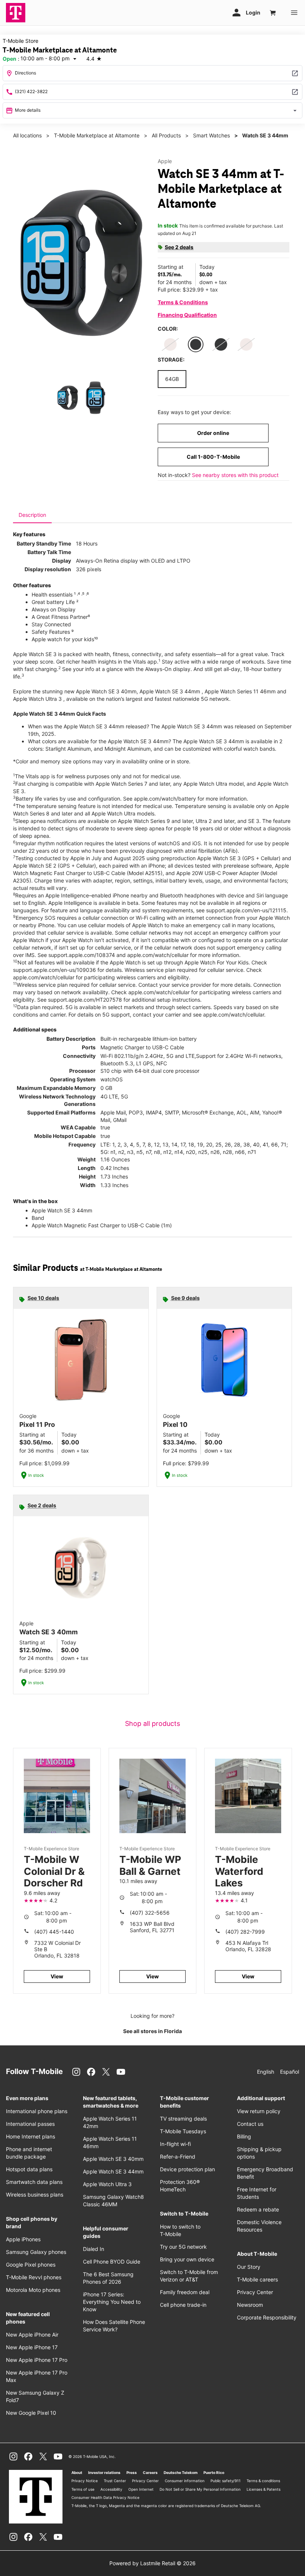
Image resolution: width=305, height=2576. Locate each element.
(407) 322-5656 (150, 1913)
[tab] (32, 515)
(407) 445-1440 (54, 1932)
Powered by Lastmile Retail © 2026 (152, 2563)
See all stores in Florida (152, 2031)
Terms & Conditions (183, 302)
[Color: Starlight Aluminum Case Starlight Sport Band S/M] (170, 344)
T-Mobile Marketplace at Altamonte (97, 135)
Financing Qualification (187, 315)
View (57, 1976)
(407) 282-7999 (245, 1932)
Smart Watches (211, 135)
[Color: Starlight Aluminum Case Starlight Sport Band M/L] (246, 344)
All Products (166, 135)
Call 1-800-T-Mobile (213, 457)
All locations (27, 135)
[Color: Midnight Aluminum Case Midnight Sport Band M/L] (196, 344)
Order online (213, 433)
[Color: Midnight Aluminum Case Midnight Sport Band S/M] (221, 344)
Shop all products (152, 1723)
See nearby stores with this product (235, 475)
